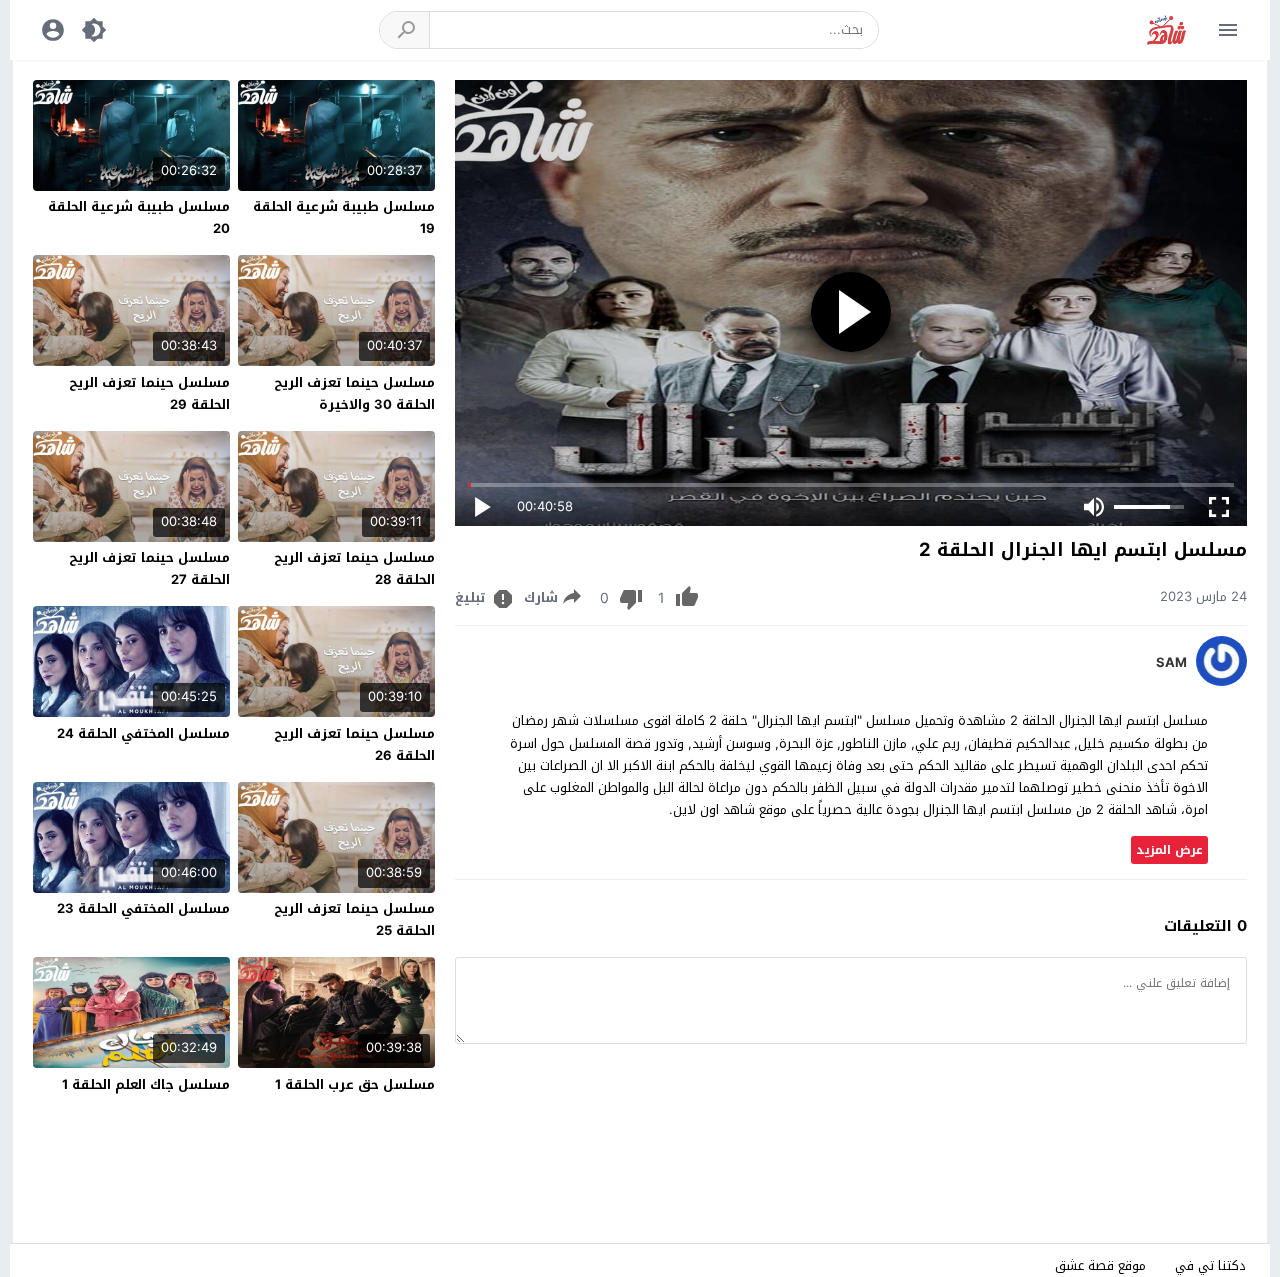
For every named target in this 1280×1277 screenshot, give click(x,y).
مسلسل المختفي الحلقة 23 (143, 908)
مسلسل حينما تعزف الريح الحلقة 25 (354, 919)
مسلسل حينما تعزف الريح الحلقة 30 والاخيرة (354, 393)
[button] (405, 30)
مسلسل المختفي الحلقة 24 (143, 733)
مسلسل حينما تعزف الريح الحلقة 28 (354, 568)
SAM (1171, 663)
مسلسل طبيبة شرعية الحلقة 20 (139, 217)
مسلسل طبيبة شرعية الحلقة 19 (344, 217)
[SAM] (1221, 681)
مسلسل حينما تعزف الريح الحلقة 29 (149, 393)
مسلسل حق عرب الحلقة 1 (355, 1084)
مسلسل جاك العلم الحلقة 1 (146, 1084)
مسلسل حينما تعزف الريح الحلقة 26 (354, 744)
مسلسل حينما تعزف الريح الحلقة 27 (149, 568)
